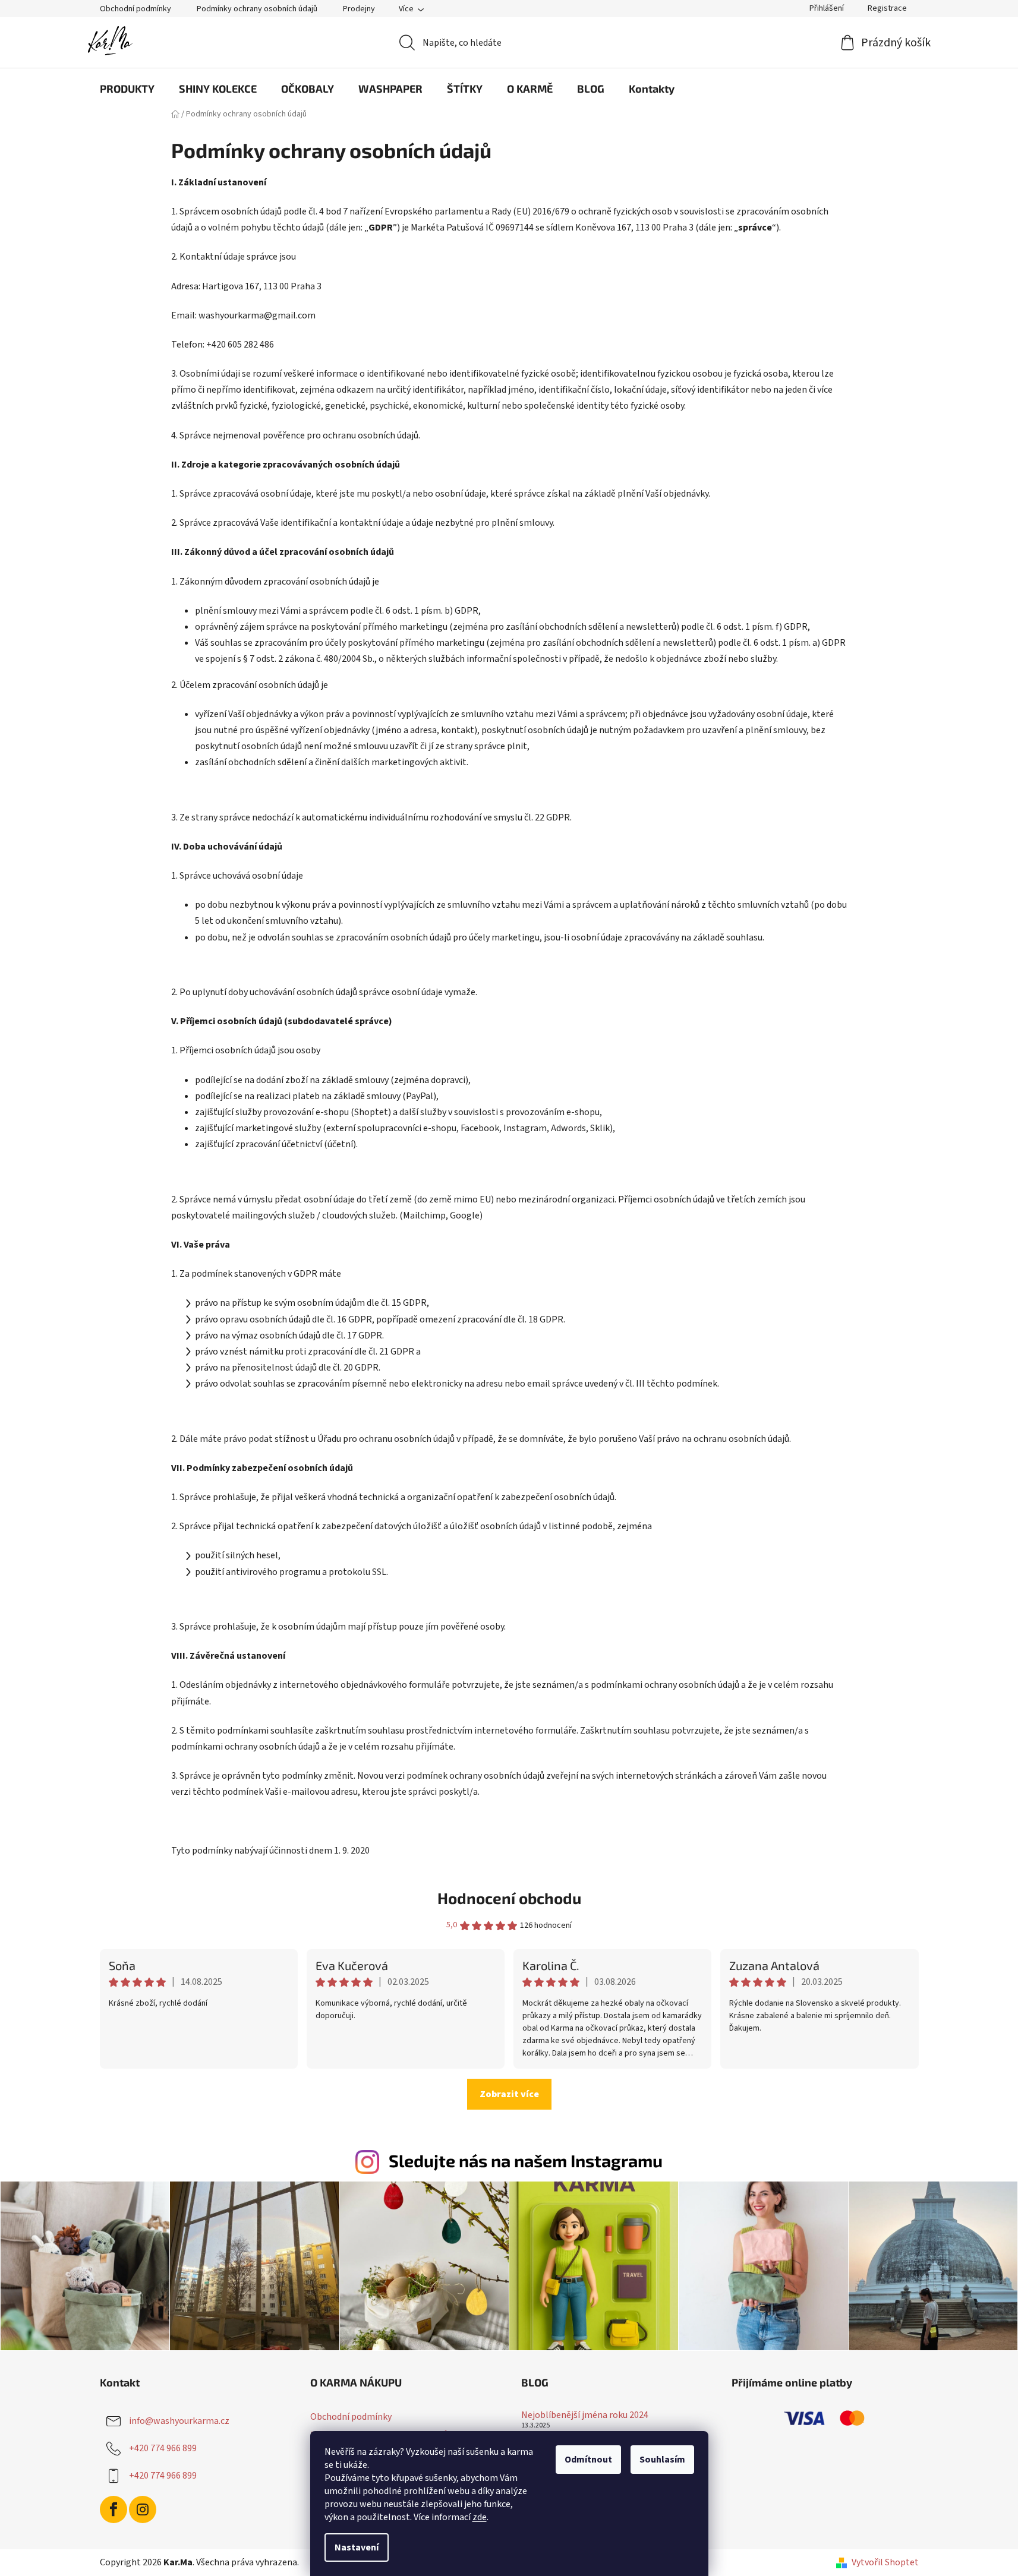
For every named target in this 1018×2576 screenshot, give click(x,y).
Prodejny (359, 9)
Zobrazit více (509, 2094)
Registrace (887, 8)
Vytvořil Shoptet (885, 2562)
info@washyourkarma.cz (179, 2421)
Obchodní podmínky (135, 9)
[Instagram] (143, 2509)
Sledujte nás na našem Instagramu (526, 2160)
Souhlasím (662, 2460)
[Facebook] (114, 2509)
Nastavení (357, 2547)
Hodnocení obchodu (509, 1898)
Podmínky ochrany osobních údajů (257, 9)
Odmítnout (588, 2460)
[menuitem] (127, 89)
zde (480, 2517)
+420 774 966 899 (163, 2448)
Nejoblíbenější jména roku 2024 (585, 2416)
